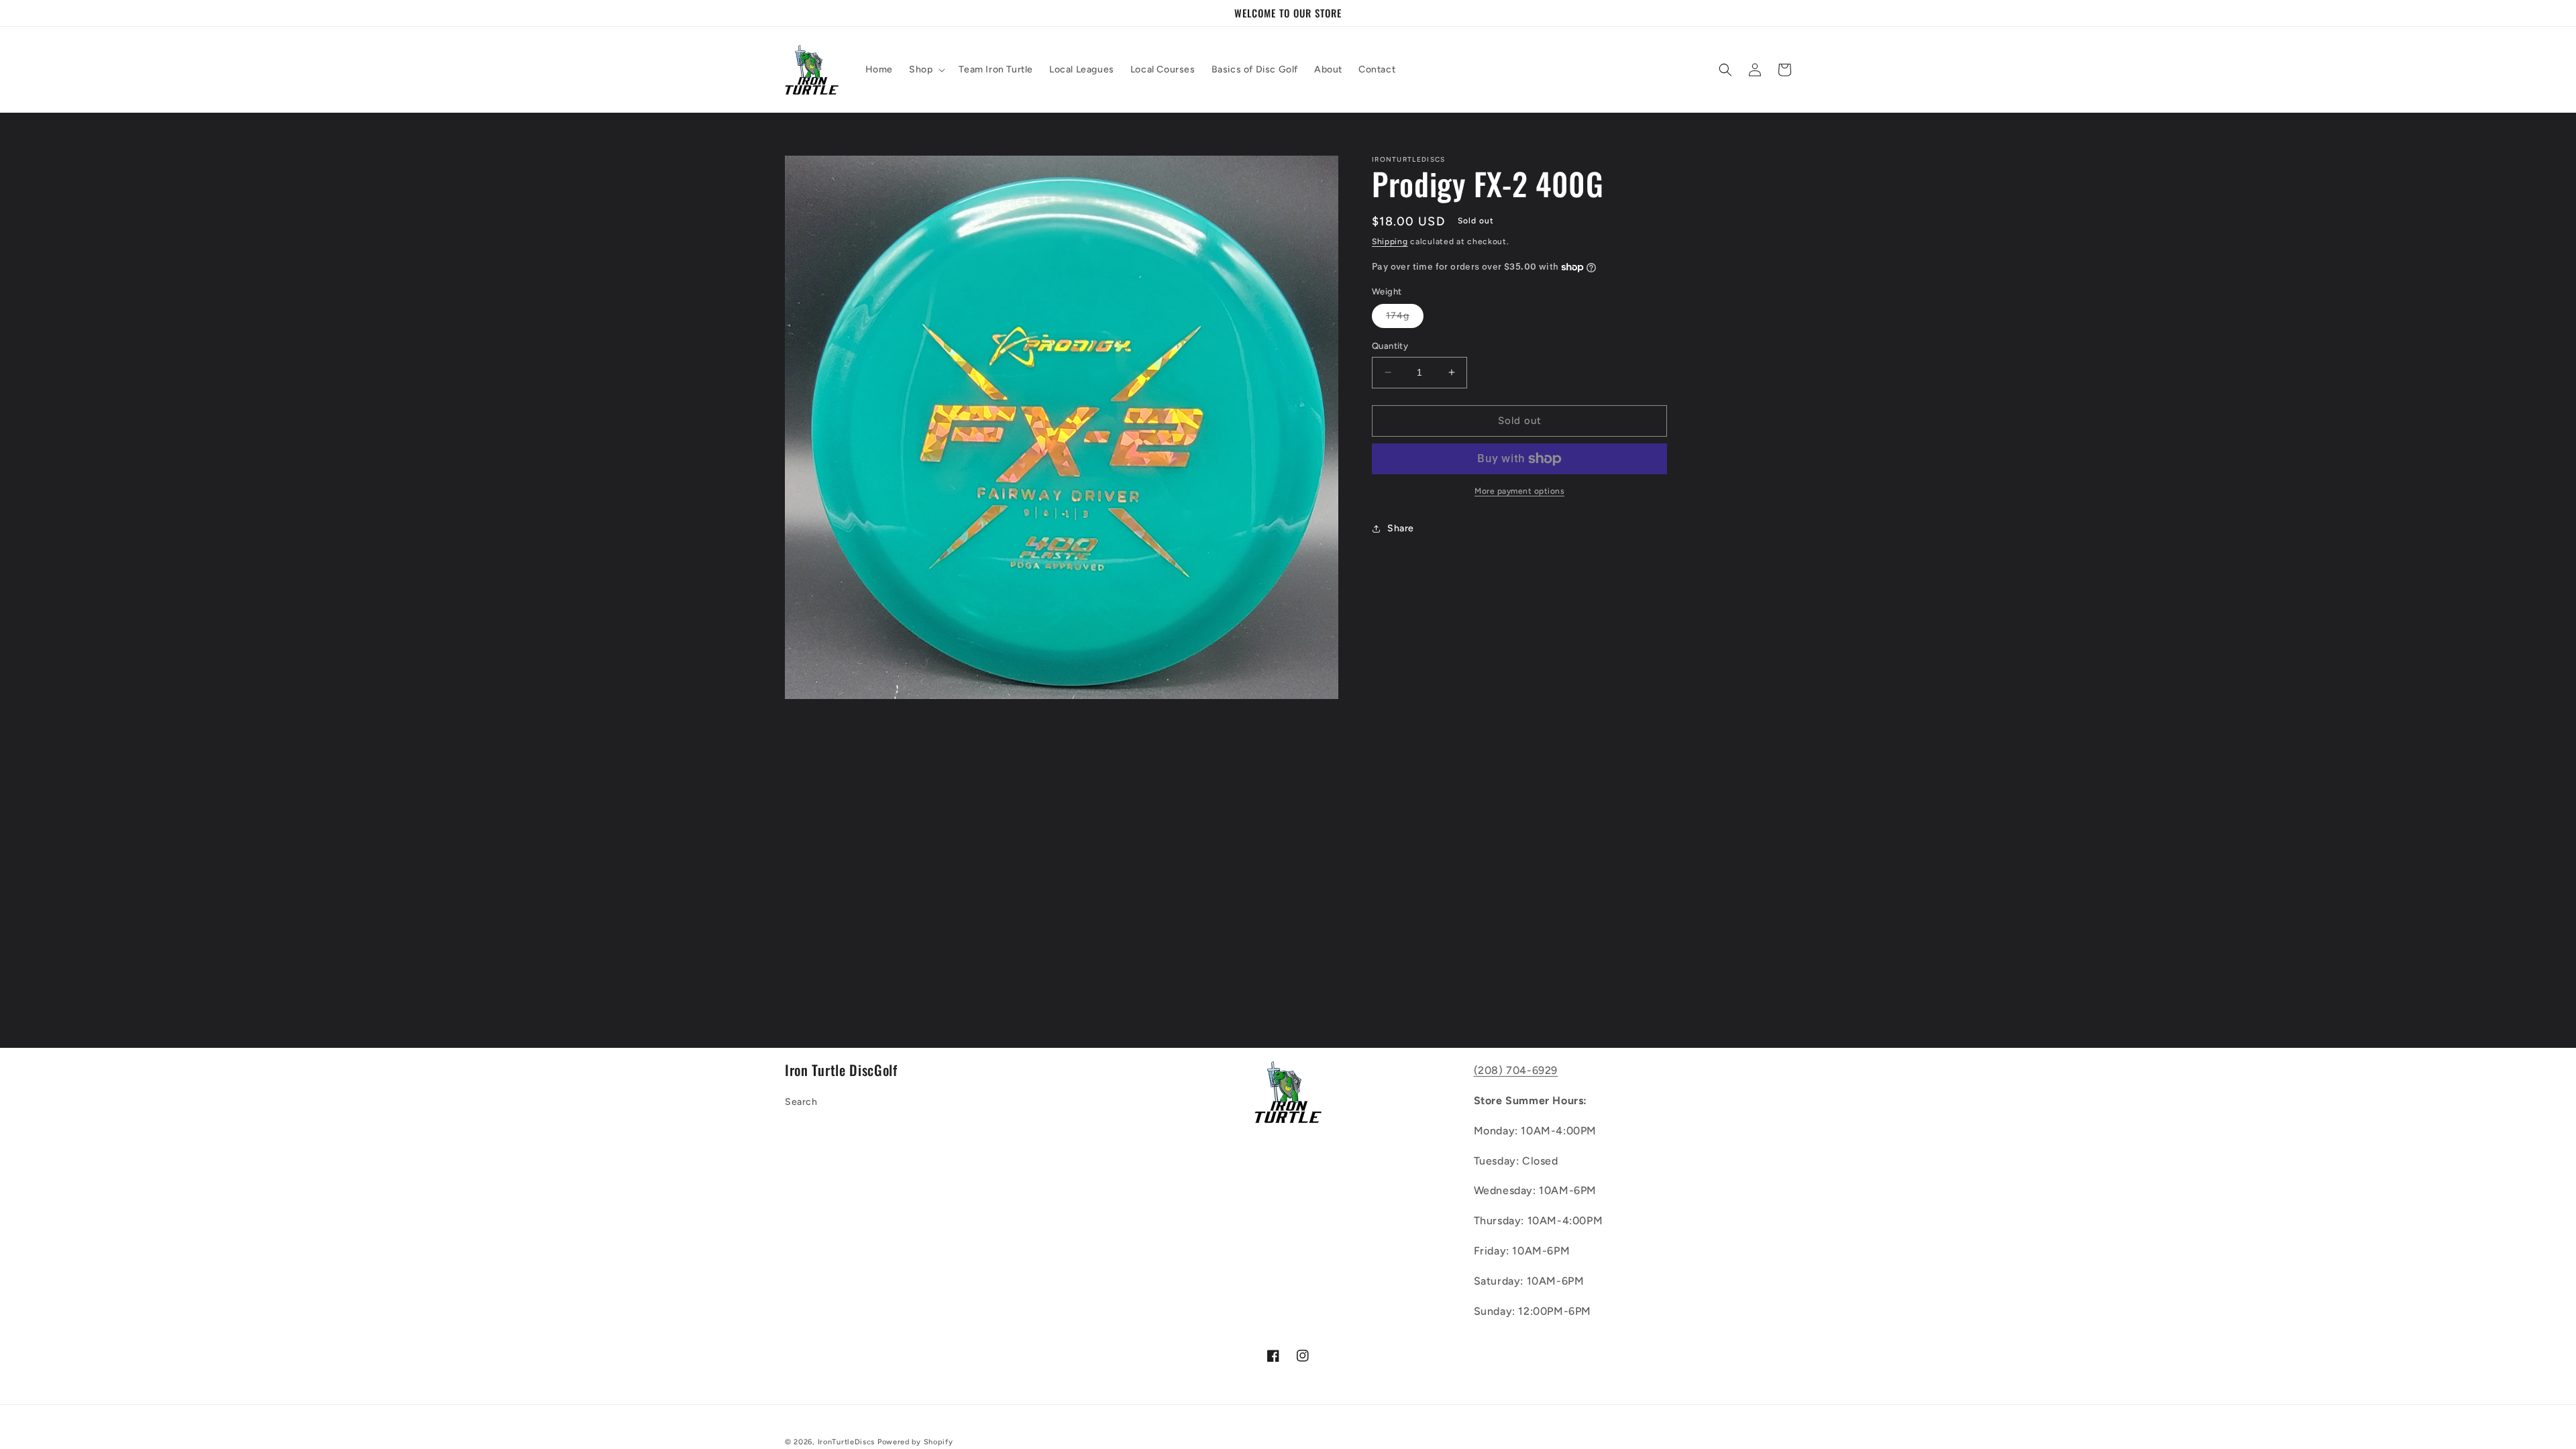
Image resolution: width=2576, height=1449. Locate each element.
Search (801, 1102)
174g (1405, 319)
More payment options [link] (1519, 491)
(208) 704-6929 (1516, 1070)
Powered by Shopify (915, 1442)
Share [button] (1401, 528)
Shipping (1390, 241)
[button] (926, 70)
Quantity (1390, 346)
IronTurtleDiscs (847, 1442)
